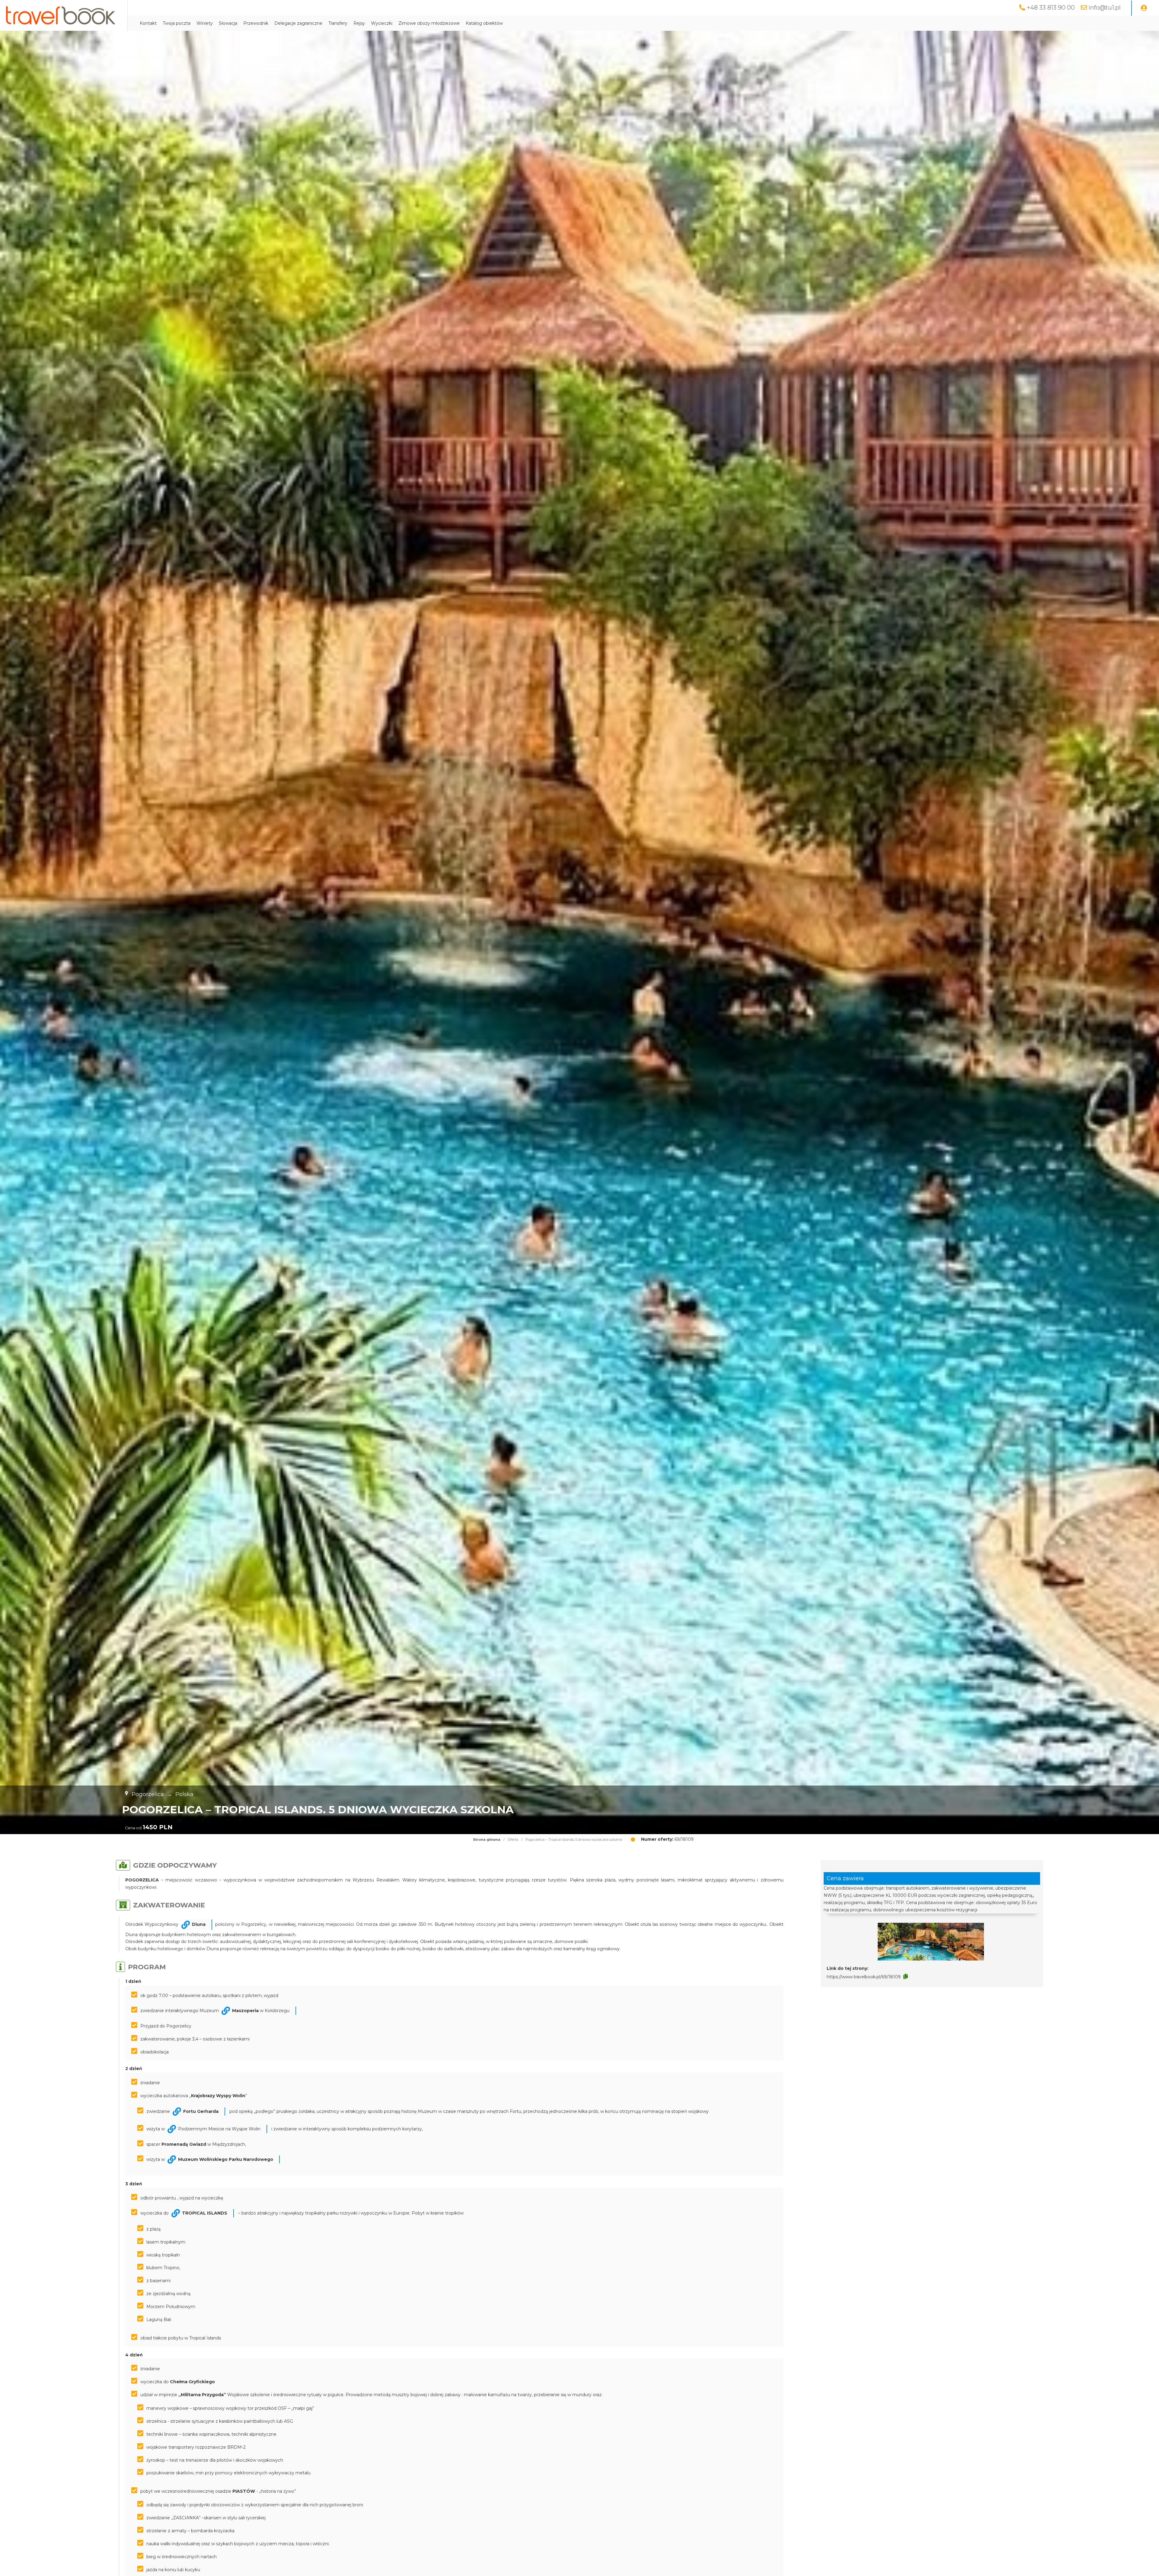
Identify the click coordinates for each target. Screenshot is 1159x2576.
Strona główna (487, 1840)
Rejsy (359, 23)
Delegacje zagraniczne (298, 23)
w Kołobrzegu (261, 2011)
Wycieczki (382, 23)
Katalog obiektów (484, 23)
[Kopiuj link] (906, 1977)
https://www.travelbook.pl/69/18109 (864, 1977)
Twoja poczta (177, 23)
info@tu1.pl (1105, 8)
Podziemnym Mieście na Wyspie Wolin (219, 2129)
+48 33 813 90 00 (1051, 8)
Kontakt (148, 23)
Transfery (338, 23)
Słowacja (228, 23)
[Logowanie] (1144, 8)
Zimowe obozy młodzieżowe (429, 23)
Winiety (205, 23)
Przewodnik (256, 23)
